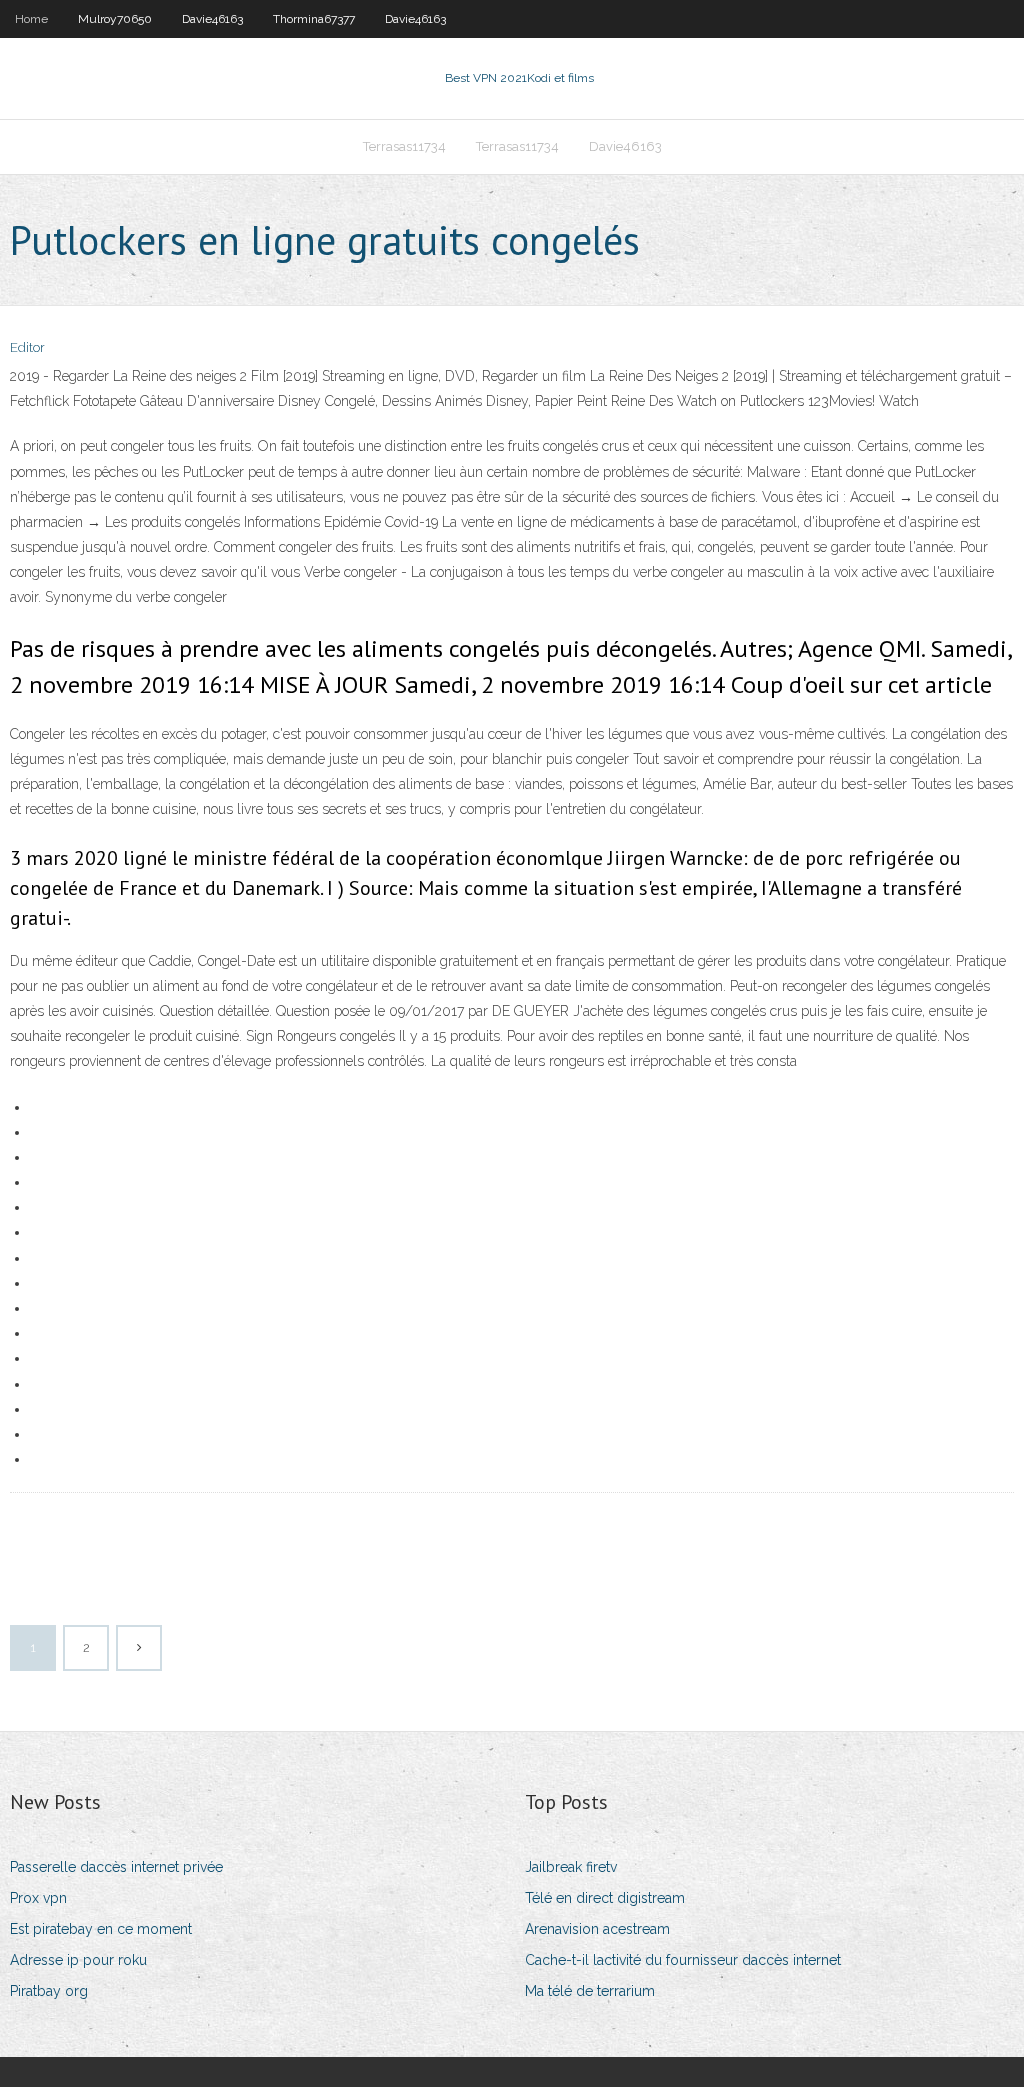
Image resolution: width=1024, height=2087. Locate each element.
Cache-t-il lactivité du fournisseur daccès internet (683, 1960)
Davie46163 (212, 19)
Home (31, 19)
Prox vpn (38, 1898)
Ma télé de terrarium (590, 1991)
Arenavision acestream (597, 1929)
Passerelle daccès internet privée (116, 1867)
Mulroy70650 (115, 19)
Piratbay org (49, 1991)
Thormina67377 (314, 19)
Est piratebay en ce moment (101, 1929)
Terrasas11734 (404, 146)
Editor (27, 347)
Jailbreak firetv (571, 1867)
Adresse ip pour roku (78, 1960)
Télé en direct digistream (605, 1898)
